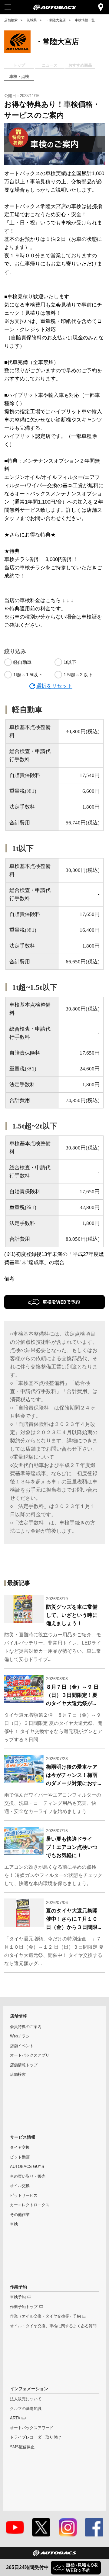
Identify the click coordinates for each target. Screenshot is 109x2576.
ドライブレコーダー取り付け (36, 2437)
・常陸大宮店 (56, 20)
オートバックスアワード (32, 2428)
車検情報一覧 (85, 20)
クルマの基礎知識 (26, 2409)
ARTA (15, 2418)
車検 (14, 2224)
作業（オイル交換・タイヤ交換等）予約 (45, 2316)
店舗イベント (22, 2046)
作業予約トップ (24, 2307)
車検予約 (18, 2297)
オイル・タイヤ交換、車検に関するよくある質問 (53, 2326)
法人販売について (26, 2399)
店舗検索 (11, 20)
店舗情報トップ (24, 2065)
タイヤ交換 (20, 2148)
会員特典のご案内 (26, 2027)
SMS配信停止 (22, 2447)
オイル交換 (20, 2186)
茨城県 (32, 20)
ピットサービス (24, 2196)
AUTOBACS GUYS (27, 2167)
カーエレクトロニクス (30, 2205)
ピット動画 (20, 2157)
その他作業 (20, 2215)
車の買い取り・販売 (28, 2176)
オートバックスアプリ (30, 2055)
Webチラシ (20, 2036)
